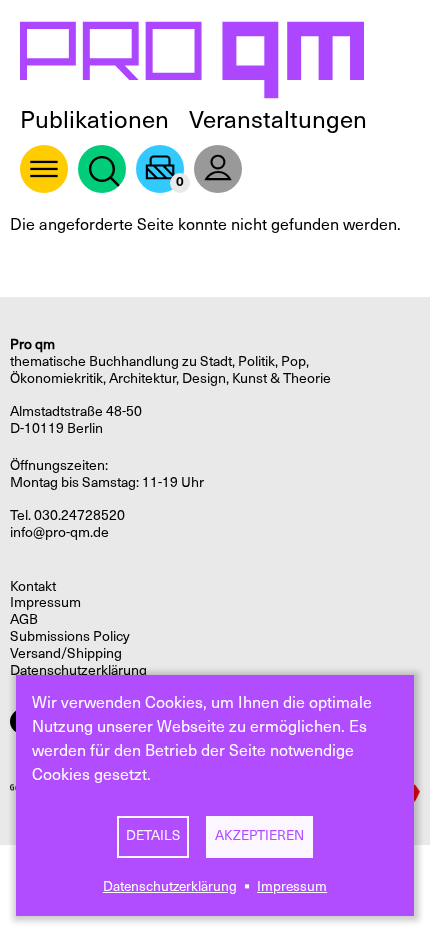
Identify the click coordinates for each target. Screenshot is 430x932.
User (218, 169)
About (44, 169)
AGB (24, 619)
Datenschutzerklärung (170, 886)
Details (153, 835)
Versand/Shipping (66, 653)
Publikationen (94, 120)
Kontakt (33, 586)
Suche (102, 169)
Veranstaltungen (278, 120)
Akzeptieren (259, 835)
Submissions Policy (70, 636)
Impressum (292, 886)
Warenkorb (160, 169)
